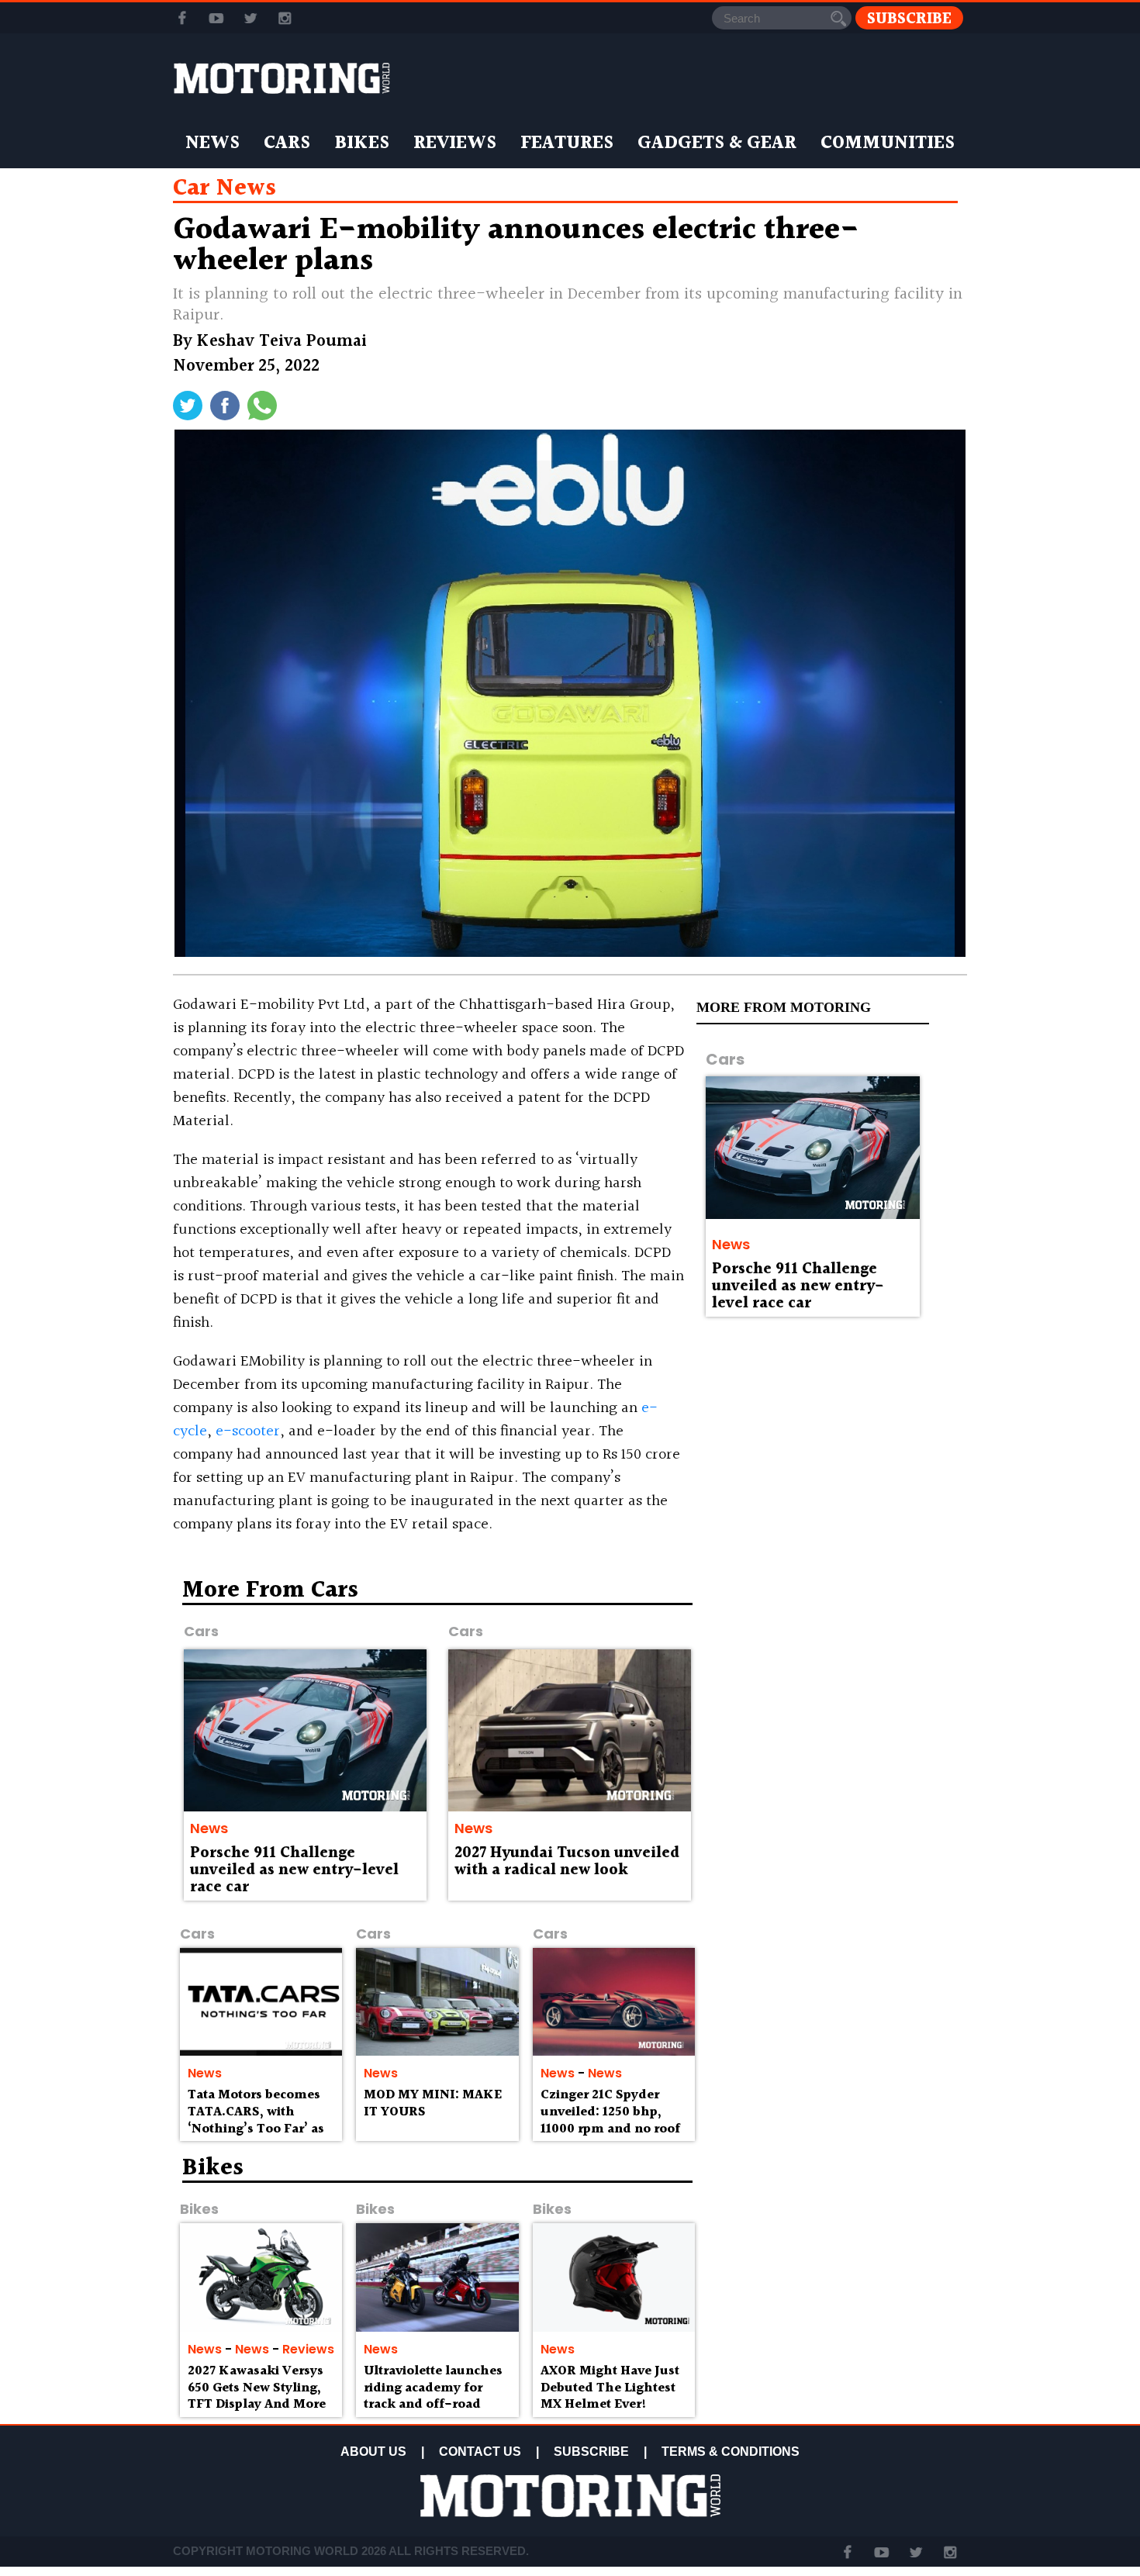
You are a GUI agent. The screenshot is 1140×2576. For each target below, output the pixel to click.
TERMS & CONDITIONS (731, 2452)
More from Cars (270, 1590)
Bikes (362, 143)
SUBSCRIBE (591, 2452)
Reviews (455, 143)
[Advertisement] (834, 1690)
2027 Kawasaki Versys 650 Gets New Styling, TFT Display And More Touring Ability (257, 2396)
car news (225, 188)
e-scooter (248, 1431)
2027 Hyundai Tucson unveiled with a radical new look (567, 1862)
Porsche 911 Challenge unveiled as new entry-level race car (798, 1286)
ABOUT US (373, 2452)
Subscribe (909, 18)
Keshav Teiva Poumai (282, 342)
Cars (287, 143)
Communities (888, 143)
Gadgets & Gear (717, 143)
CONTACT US (480, 2452)
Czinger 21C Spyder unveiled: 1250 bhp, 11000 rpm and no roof (610, 2112)
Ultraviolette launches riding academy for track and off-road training (433, 2396)
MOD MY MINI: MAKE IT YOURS (433, 2103)
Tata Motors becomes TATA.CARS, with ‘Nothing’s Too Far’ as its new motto (256, 2120)
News (212, 143)
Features (567, 143)
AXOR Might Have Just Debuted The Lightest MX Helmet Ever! (610, 2388)
